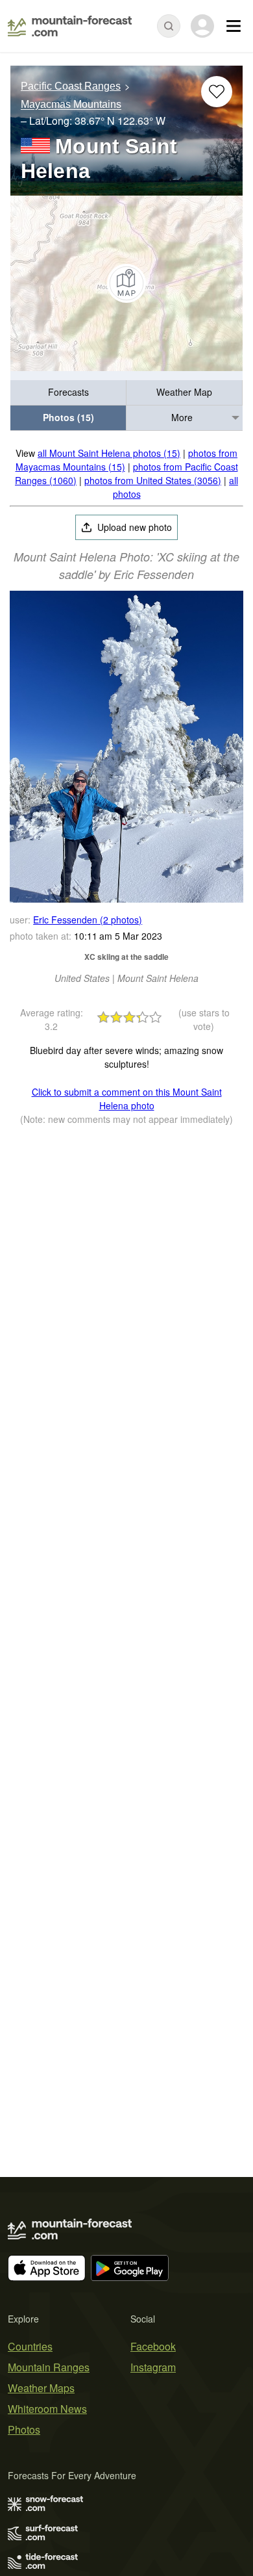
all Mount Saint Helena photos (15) (109, 453)
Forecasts (68, 392)
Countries (30, 2346)
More (182, 417)
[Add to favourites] (217, 92)
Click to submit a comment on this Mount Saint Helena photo (127, 1099)
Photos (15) (68, 417)
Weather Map (184, 392)
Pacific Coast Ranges (71, 86)
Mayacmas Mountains (71, 105)
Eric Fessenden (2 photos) (88, 920)
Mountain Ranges (49, 2367)
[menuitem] (68, 393)
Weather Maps (41, 2388)
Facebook (153, 2346)
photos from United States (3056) (153, 480)
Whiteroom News (47, 2409)
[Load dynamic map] (126, 283)
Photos (24, 2429)
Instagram (153, 2367)
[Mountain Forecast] (70, 26)
